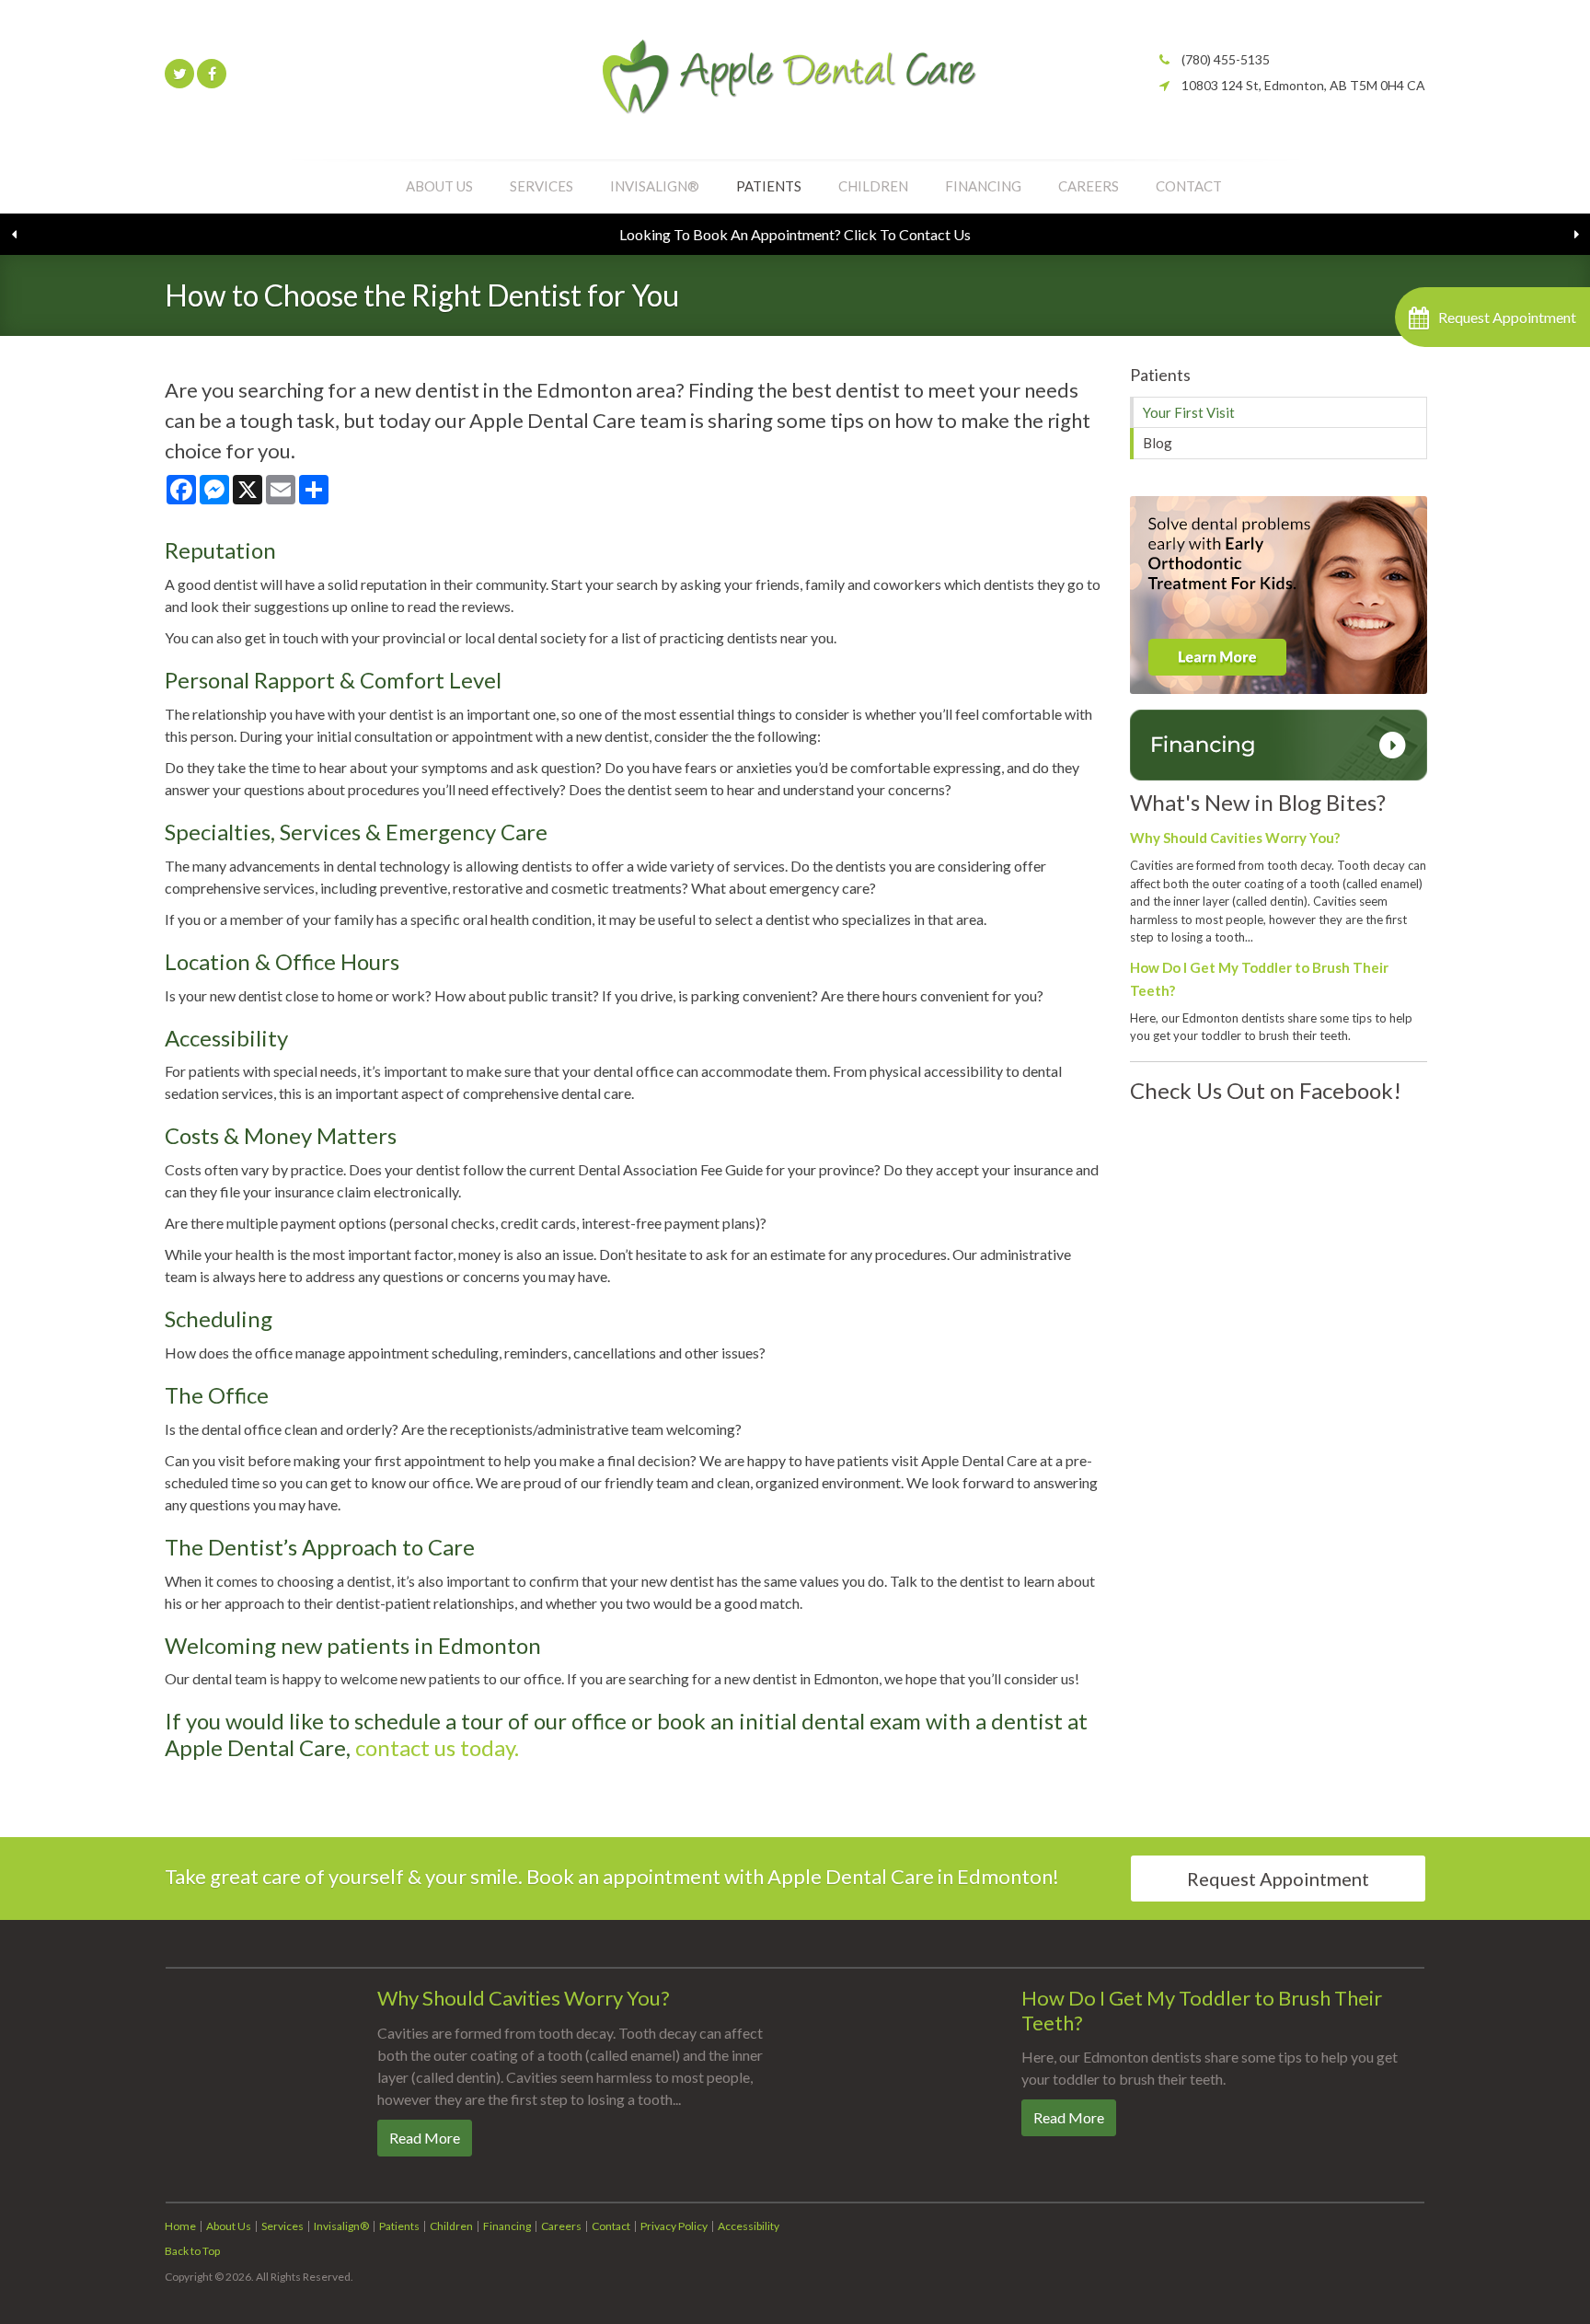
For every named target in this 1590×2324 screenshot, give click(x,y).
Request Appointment (1278, 1879)
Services (542, 186)
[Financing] (1279, 743)
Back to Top (192, 2251)
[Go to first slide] (1576, 235)
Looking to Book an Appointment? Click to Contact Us (795, 234)
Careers (1089, 186)
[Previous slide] (14, 235)
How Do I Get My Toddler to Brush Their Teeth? (1202, 2010)
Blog (1158, 443)
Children (873, 186)
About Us (439, 186)
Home (180, 2226)
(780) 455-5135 (1226, 59)
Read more (425, 2138)
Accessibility (749, 2226)
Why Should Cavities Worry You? (1235, 838)
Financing (983, 186)
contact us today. (437, 1747)
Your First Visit (1189, 412)
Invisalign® (655, 186)
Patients (769, 186)
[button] (1492, 317)
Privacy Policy (674, 2226)
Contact (1189, 186)
